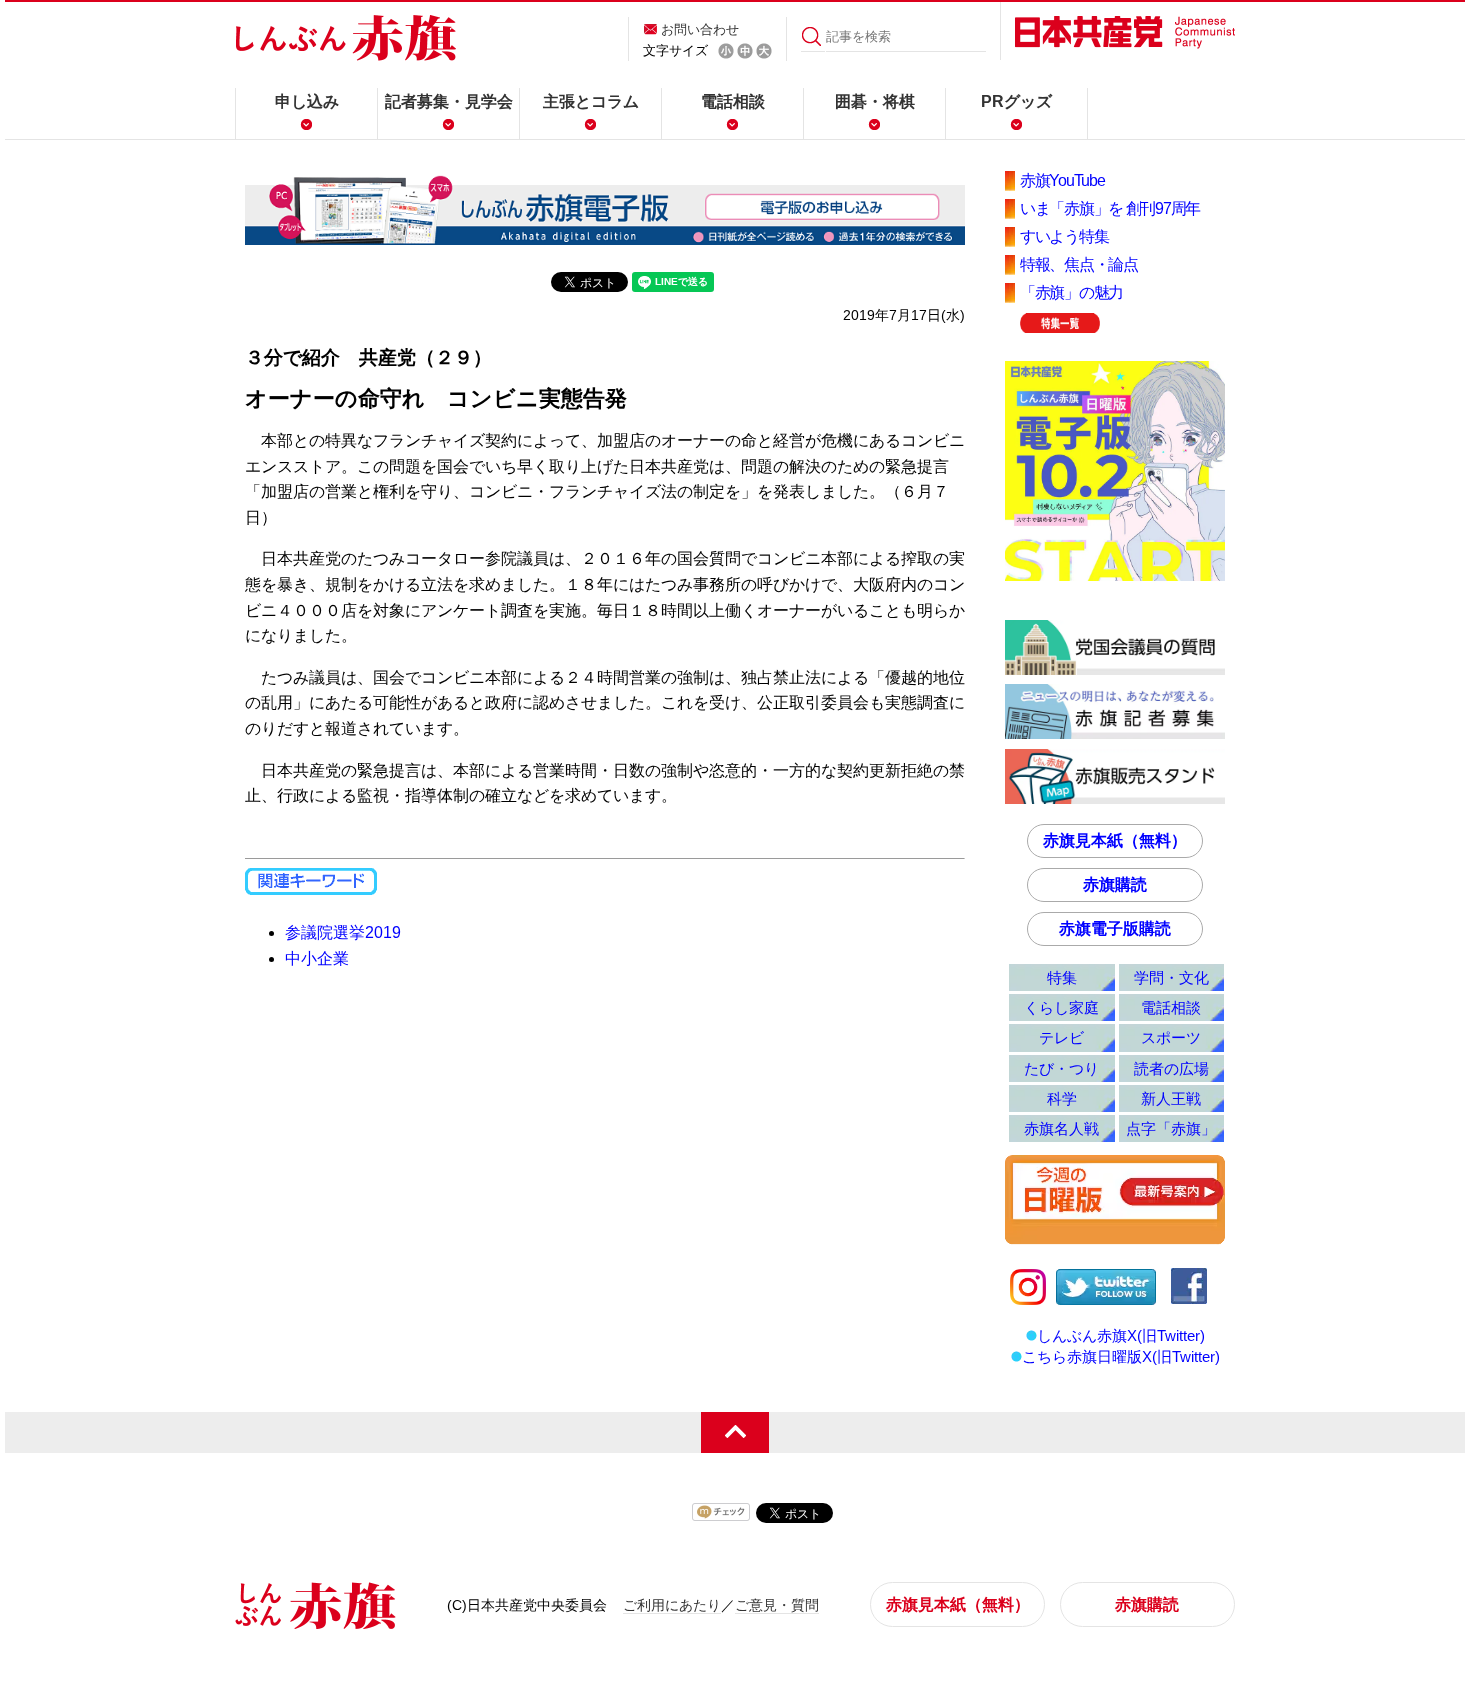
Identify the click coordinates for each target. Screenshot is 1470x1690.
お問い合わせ (700, 29)
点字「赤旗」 (1171, 1128)
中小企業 (317, 958)
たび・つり (1061, 1068)
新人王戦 (1171, 1098)
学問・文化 (1171, 977)
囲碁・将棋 (875, 101)
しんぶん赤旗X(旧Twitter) (1121, 1335)
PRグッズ (1016, 101)
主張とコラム (591, 101)
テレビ (1061, 1037)
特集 (1062, 977)
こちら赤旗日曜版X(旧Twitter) (1121, 1356)
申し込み (307, 101)
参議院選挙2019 (343, 932)
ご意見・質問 (777, 1605)
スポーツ (1171, 1037)
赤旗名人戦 (1061, 1128)
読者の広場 (1171, 1068)
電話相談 (733, 101)
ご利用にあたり (672, 1605)
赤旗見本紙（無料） (1115, 840)
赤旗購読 (1115, 884)
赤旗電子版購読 (1115, 928)
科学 (1062, 1098)
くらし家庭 (1061, 1007)
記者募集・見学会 (449, 101)
